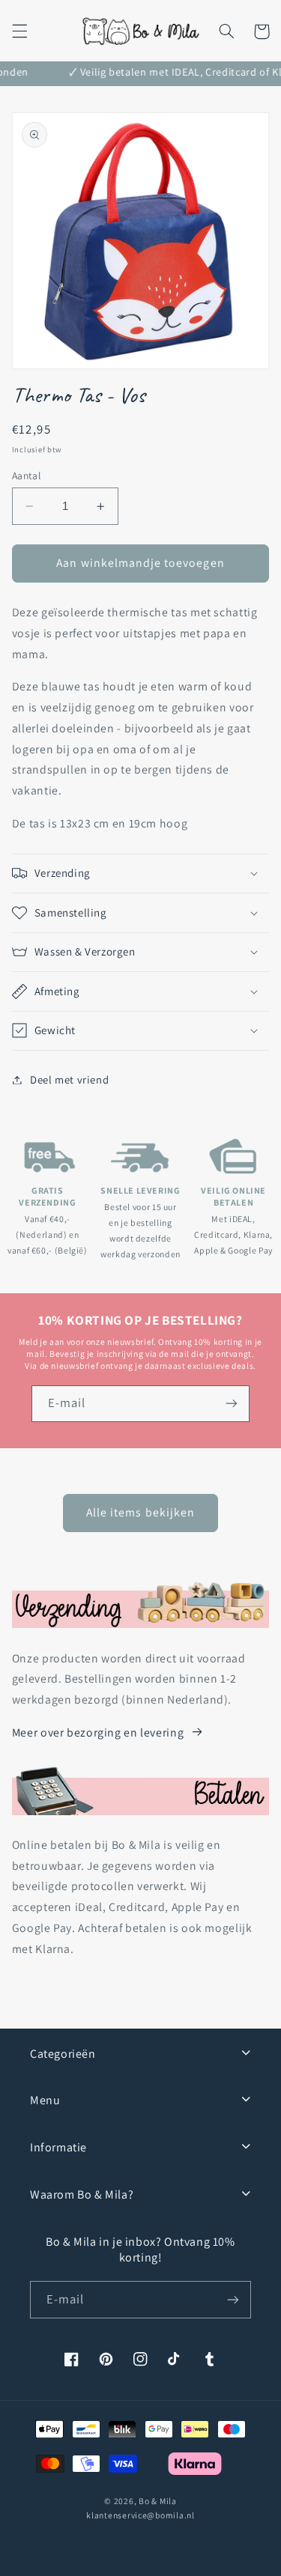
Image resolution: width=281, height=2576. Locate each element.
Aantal (27, 476)
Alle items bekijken (140, 1512)
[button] (19, 31)
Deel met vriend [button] (69, 1079)
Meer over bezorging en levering (98, 1732)
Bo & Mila (158, 2501)
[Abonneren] (232, 1404)
